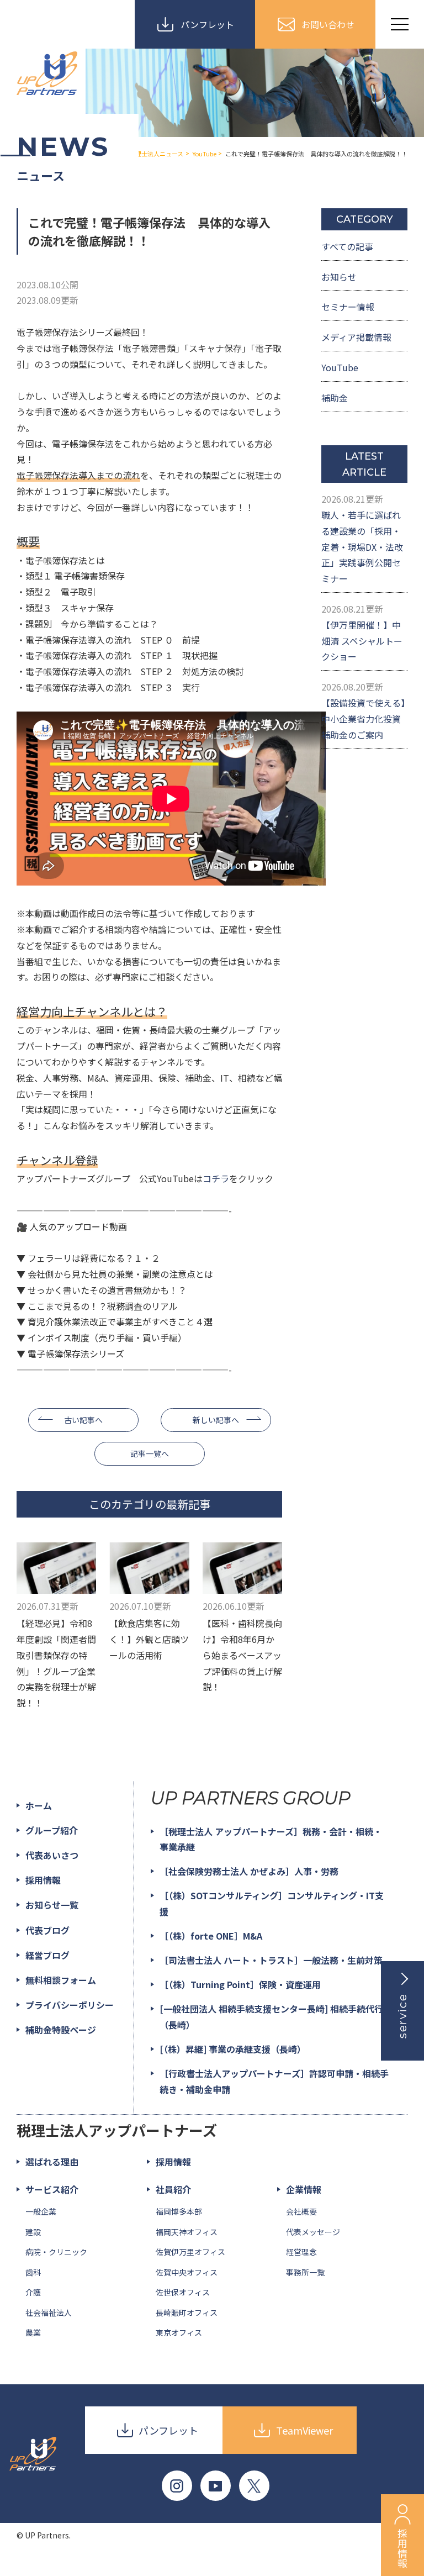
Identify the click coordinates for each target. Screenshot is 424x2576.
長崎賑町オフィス (187, 2312)
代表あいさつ (52, 1855)
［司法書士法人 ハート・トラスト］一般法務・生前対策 (271, 1960)
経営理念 (301, 2252)
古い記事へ (83, 1420)
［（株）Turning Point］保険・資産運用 (240, 1984)
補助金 (335, 398)
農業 (33, 2332)
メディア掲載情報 (356, 337)
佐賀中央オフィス (187, 2272)
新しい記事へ (216, 1420)
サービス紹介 (52, 2189)
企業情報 (304, 2189)
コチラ (216, 1178)
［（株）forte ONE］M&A (211, 1936)
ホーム (39, 1805)
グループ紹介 (52, 1830)
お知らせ (339, 277)
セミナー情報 (348, 307)
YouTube (340, 367)
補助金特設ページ (61, 2030)
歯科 (33, 2272)
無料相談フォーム (61, 1980)
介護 (33, 2292)
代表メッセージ (313, 2232)
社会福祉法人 (49, 2312)
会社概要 (301, 2211)
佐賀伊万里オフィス (190, 2252)
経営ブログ (47, 1955)
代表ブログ (47, 1930)
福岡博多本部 (179, 2211)
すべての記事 (347, 246)
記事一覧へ (150, 1453)
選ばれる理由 (52, 2162)
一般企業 (41, 2211)
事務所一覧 (305, 2272)
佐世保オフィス (183, 2292)
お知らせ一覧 (52, 1905)
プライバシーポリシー (70, 2005)
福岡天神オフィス (187, 2232)
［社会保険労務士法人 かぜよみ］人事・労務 (249, 1871)
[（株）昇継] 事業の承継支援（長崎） (233, 2049)
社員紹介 (173, 2189)
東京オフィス (179, 2332)
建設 (33, 2232)
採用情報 (43, 1880)
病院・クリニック (56, 2252)
